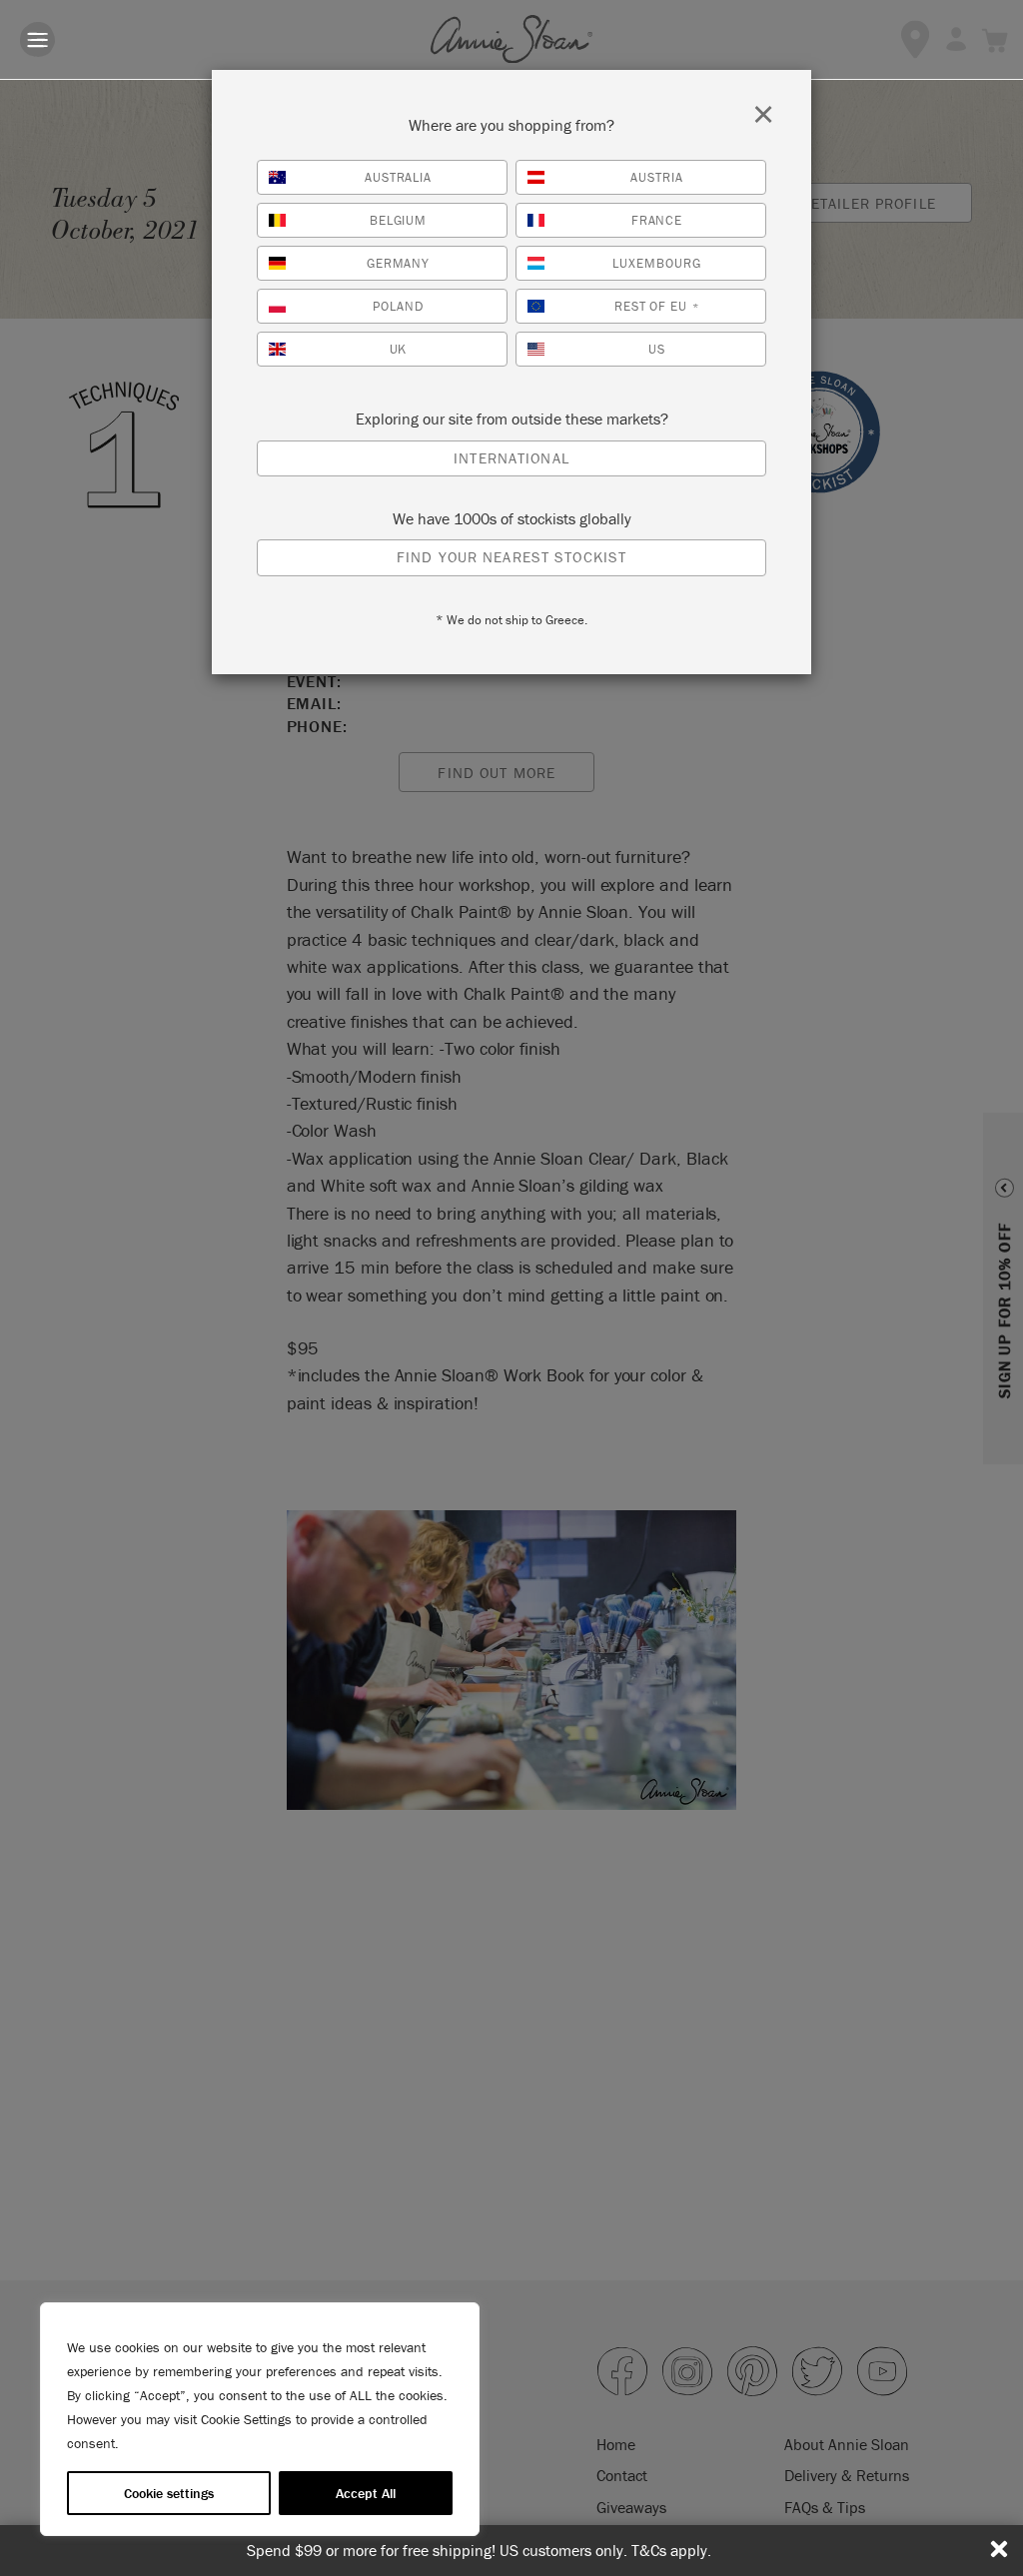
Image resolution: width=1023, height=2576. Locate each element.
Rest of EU (657, 306)
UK (399, 349)
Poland (398, 306)
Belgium (399, 220)
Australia (399, 177)
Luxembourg (657, 263)
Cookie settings (169, 2493)
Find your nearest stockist (511, 557)
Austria (657, 177)
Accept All (366, 2493)
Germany (399, 263)
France (657, 220)
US (657, 349)
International (511, 458)
